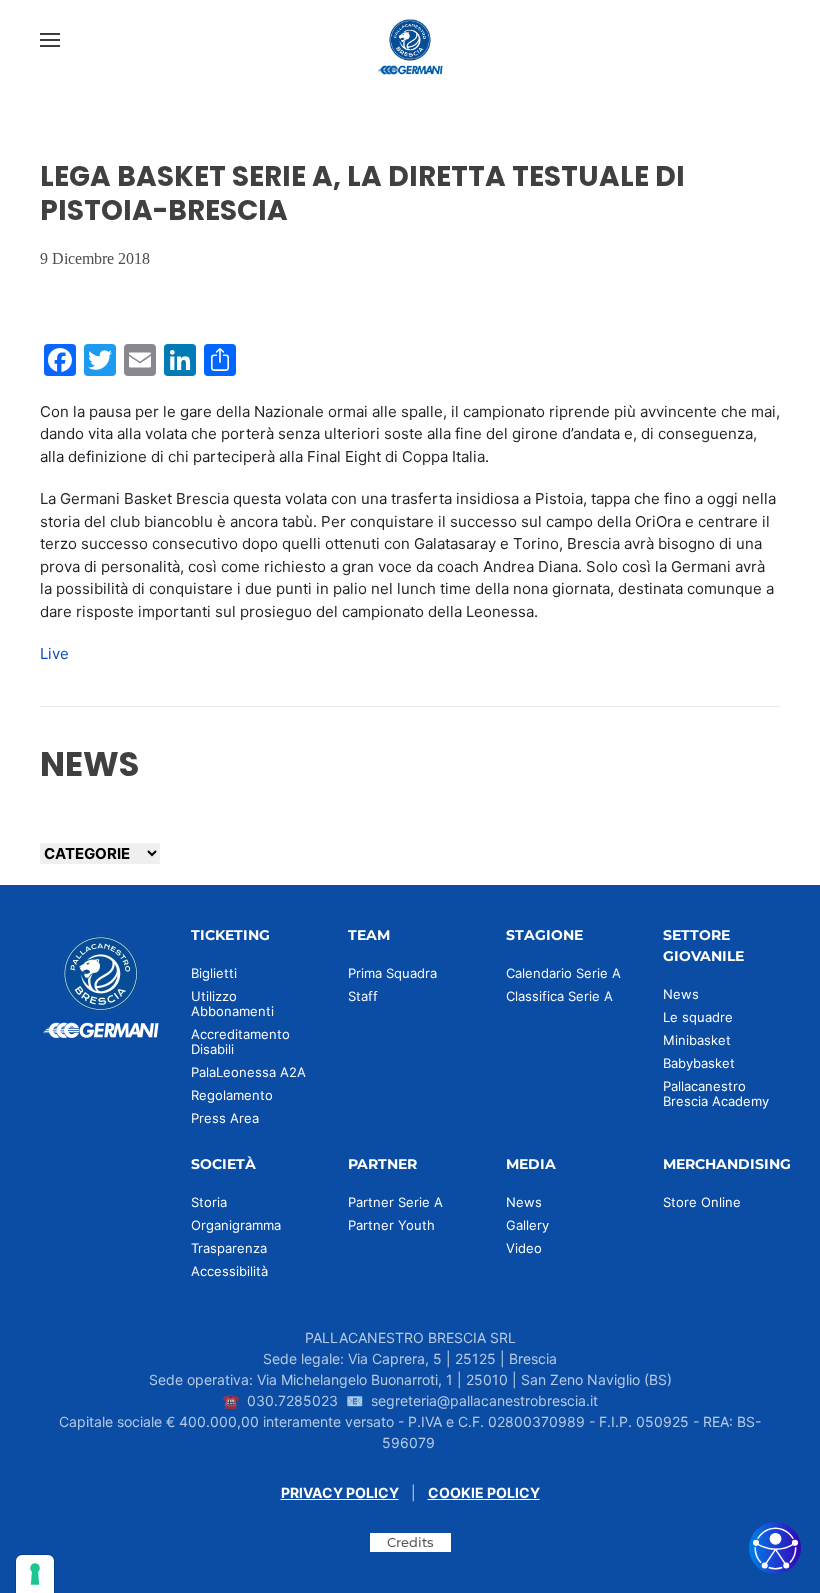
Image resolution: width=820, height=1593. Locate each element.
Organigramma (236, 1225)
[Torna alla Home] (410, 40)
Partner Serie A (395, 1202)
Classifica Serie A (559, 996)
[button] (50, 40)
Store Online (702, 1202)
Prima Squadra (392, 973)
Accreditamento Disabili (240, 1041)
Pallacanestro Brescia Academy (716, 1093)
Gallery (527, 1225)
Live (54, 653)
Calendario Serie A (563, 973)
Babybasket (699, 1063)
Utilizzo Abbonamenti (232, 1003)
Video (524, 1248)
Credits (410, 1542)
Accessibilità (229, 1271)
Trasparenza (229, 1248)
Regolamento (232, 1095)
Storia (209, 1202)
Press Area (225, 1118)
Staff (363, 996)
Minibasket (697, 1040)
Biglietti (214, 973)
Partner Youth (391, 1225)
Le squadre (698, 1017)
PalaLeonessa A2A (248, 1072)
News (681, 994)
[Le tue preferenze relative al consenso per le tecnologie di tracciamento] (35, 1574)
